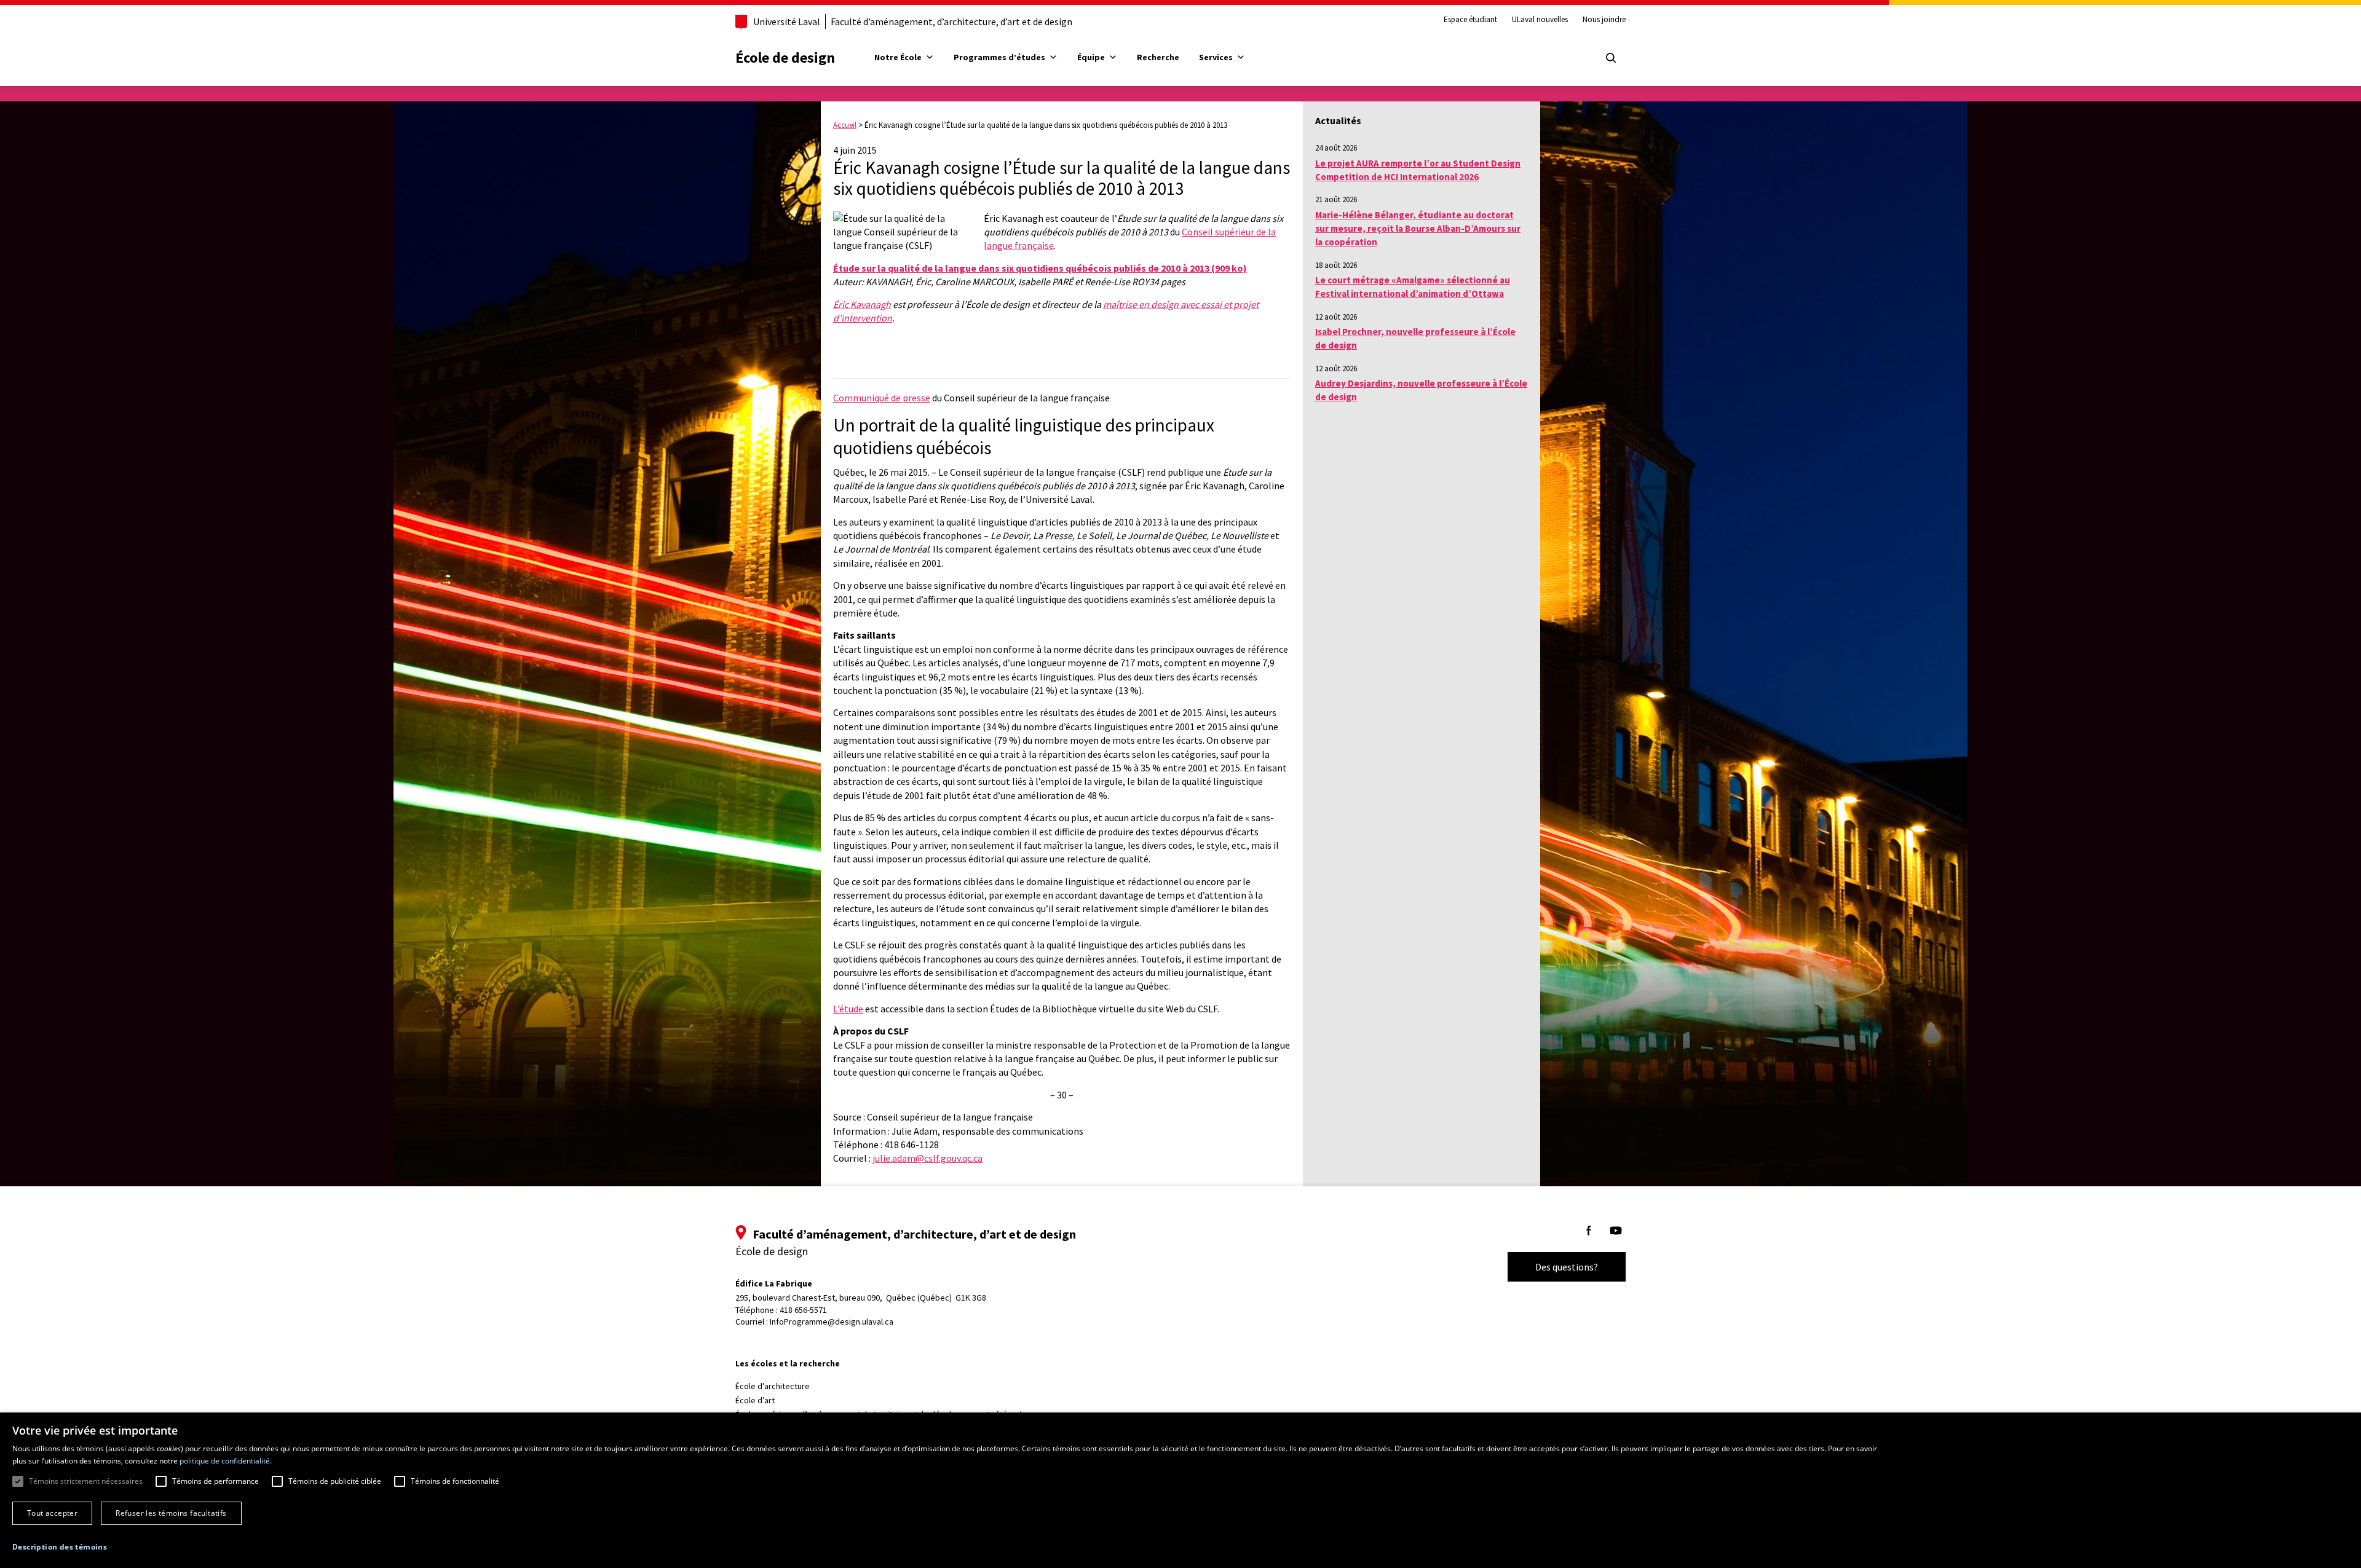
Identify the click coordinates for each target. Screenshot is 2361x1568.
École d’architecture (773, 1386)
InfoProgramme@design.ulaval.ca (832, 1322)
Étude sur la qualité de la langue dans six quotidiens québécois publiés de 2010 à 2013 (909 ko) (1040, 268)
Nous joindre (1604, 20)
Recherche (1158, 57)
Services (1216, 57)
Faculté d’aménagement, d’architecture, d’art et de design (951, 22)
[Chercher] (1611, 58)
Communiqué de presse (882, 398)
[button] (60, 1547)
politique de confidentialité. (226, 1461)
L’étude (848, 1009)
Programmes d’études (999, 57)
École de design (785, 57)
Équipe (1091, 57)
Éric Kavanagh (862, 304)
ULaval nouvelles (1540, 20)
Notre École (898, 57)
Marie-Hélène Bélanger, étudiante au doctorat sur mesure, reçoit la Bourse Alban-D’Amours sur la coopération (1418, 229)
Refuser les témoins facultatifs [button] (171, 1513)
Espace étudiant (1470, 20)
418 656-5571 (803, 1310)
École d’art (755, 1400)
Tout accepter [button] (52, 1513)
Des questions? (1567, 1267)
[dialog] (1180, 1490)
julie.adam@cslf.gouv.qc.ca (927, 1158)
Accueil (845, 125)
